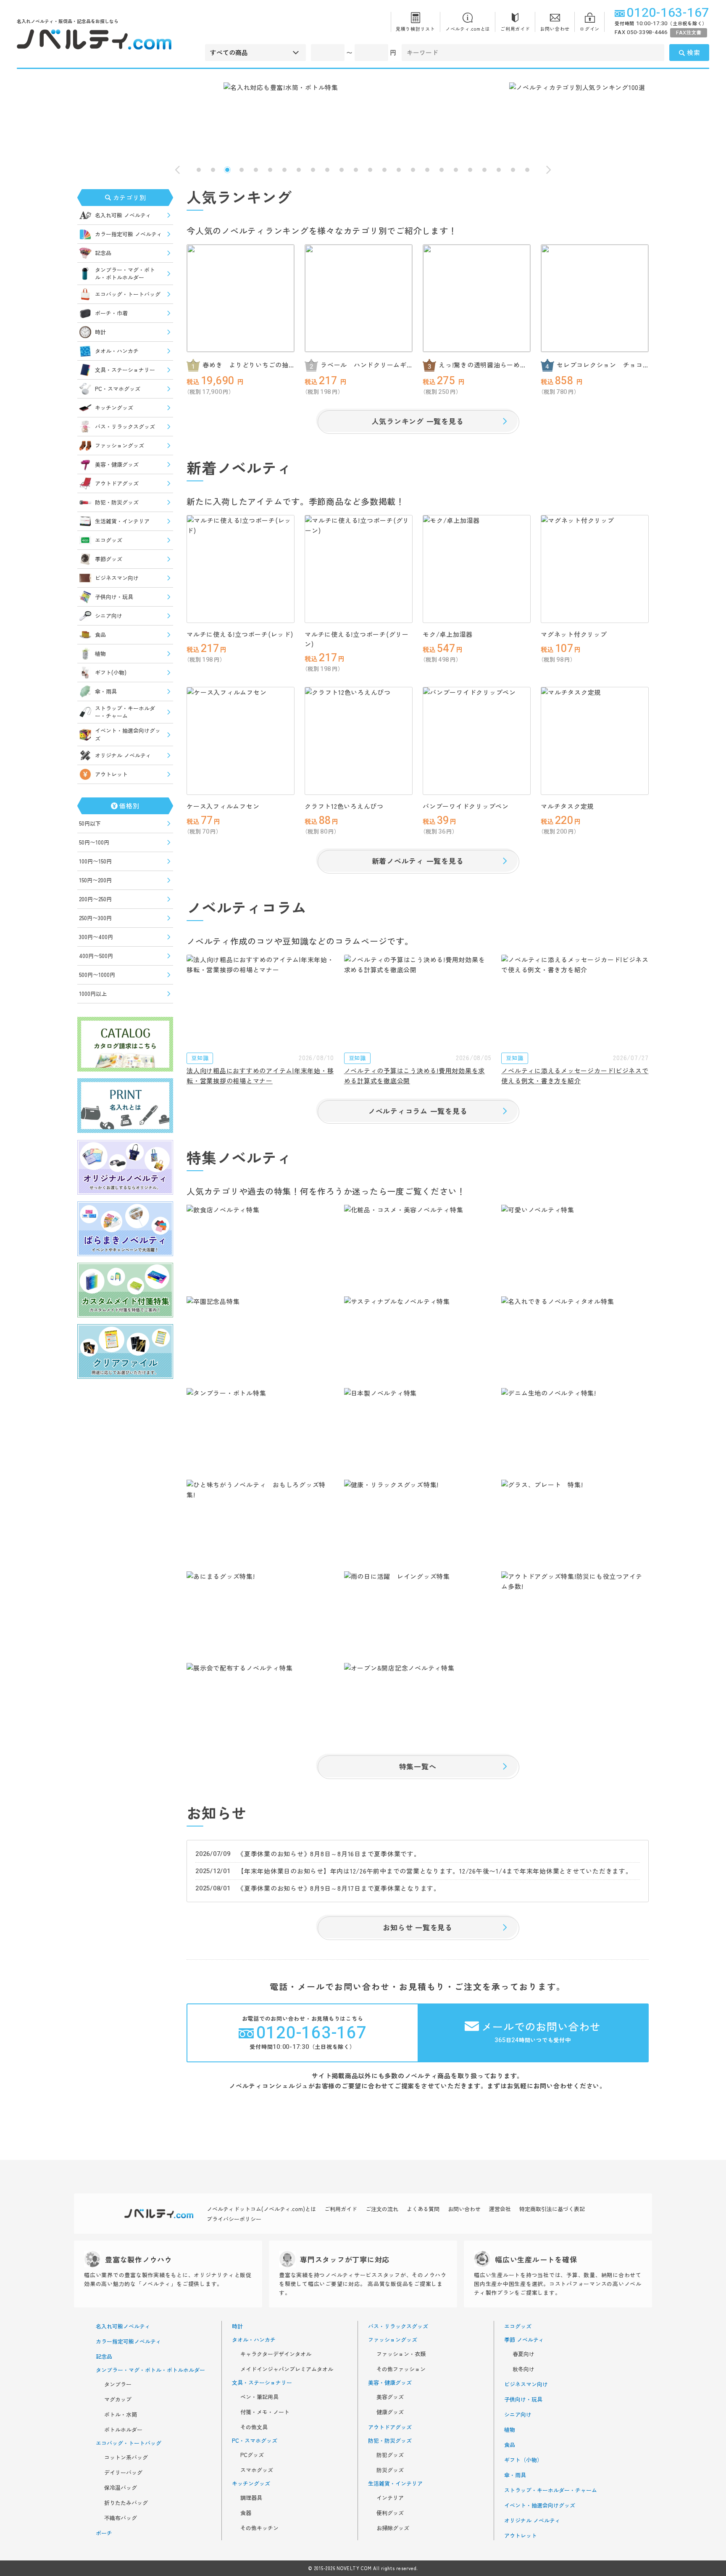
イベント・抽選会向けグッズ (128, 734)
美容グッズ (390, 2397)
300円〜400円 (96, 937)
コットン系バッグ (126, 2457)
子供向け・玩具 (114, 597)
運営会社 (500, 2209)
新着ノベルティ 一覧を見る (418, 861)
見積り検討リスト (416, 29)
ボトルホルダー (123, 2430)
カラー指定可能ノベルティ (129, 2341)
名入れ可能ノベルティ (123, 2326)
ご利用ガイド (515, 29)
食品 (100, 635)
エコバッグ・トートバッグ (128, 294)
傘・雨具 (106, 691)
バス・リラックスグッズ (125, 426)
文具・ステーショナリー (125, 370)
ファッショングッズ (120, 445)
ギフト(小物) (111, 672)
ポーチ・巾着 (111, 313)
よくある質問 (423, 2209)
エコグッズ (109, 540)
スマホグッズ (257, 2470)
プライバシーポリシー (234, 2219)
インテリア (390, 2498)
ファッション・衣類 (401, 2354)
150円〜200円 (95, 880)
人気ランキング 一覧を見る (418, 421)
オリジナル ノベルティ (123, 755)
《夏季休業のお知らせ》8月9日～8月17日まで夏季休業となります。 (339, 1888)
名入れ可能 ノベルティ (123, 215)
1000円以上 (93, 994)
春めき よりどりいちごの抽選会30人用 (246, 365)
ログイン (590, 29)
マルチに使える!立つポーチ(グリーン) (357, 639)
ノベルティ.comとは (468, 29)
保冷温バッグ (121, 2488)
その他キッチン (259, 2528)
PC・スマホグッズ (118, 389)
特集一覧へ (418, 1766)
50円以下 (90, 823)
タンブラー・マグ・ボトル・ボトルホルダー (125, 273)
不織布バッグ (121, 2518)
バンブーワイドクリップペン (466, 806)
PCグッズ (252, 2455)
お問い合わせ (555, 29)
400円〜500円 (96, 956)
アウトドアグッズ (117, 483)
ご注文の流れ (382, 2209)
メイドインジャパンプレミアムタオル (287, 2369)
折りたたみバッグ (126, 2503)
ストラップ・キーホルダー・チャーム (125, 712)
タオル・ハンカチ (117, 351)
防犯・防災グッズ (117, 502)
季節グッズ (109, 559)
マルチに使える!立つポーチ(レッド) (240, 634)
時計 (100, 332)
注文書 (689, 33)
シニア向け (109, 616)
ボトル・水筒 (121, 2415)
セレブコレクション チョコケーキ (600, 365)
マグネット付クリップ (574, 634)
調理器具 (251, 2498)
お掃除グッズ (393, 2528)
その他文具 (254, 2427)
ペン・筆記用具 (259, 2397)
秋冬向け (523, 2369)
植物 (100, 653)
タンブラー (118, 2384)
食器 (246, 2513)
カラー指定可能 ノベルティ (129, 234)
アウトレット (111, 774)
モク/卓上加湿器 (448, 634)
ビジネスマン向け (117, 578)
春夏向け (523, 2354)
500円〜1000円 (97, 975)
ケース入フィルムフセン (223, 806)
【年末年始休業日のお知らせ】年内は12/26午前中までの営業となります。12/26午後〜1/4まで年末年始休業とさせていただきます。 (435, 1871)
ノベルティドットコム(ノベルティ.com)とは (261, 2209)
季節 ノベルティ (524, 2340)
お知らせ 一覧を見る (418, 1927)
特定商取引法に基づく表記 (552, 2209)
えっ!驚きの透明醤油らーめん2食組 (484, 365)
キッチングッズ (114, 408)
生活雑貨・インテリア (122, 521)
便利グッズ (390, 2513)
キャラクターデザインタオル (276, 2354)
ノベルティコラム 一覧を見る (418, 1111)
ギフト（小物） (523, 2460)
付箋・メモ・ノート (265, 2412)
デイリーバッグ (123, 2473)
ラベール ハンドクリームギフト (364, 365)
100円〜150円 (95, 861)
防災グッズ (390, 2470)
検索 (694, 52)
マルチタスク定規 (567, 806)
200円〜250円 (95, 899)
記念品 (103, 253)
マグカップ (118, 2399)
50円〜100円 (94, 842)
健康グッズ (390, 2412)
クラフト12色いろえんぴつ (344, 806)
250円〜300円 (95, 918)
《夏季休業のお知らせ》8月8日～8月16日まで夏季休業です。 (329, 1854)
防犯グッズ (390, 2455)
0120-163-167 (668, 13)
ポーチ (104, 2533)
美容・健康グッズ (117, 464)
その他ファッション (401, 2369)
